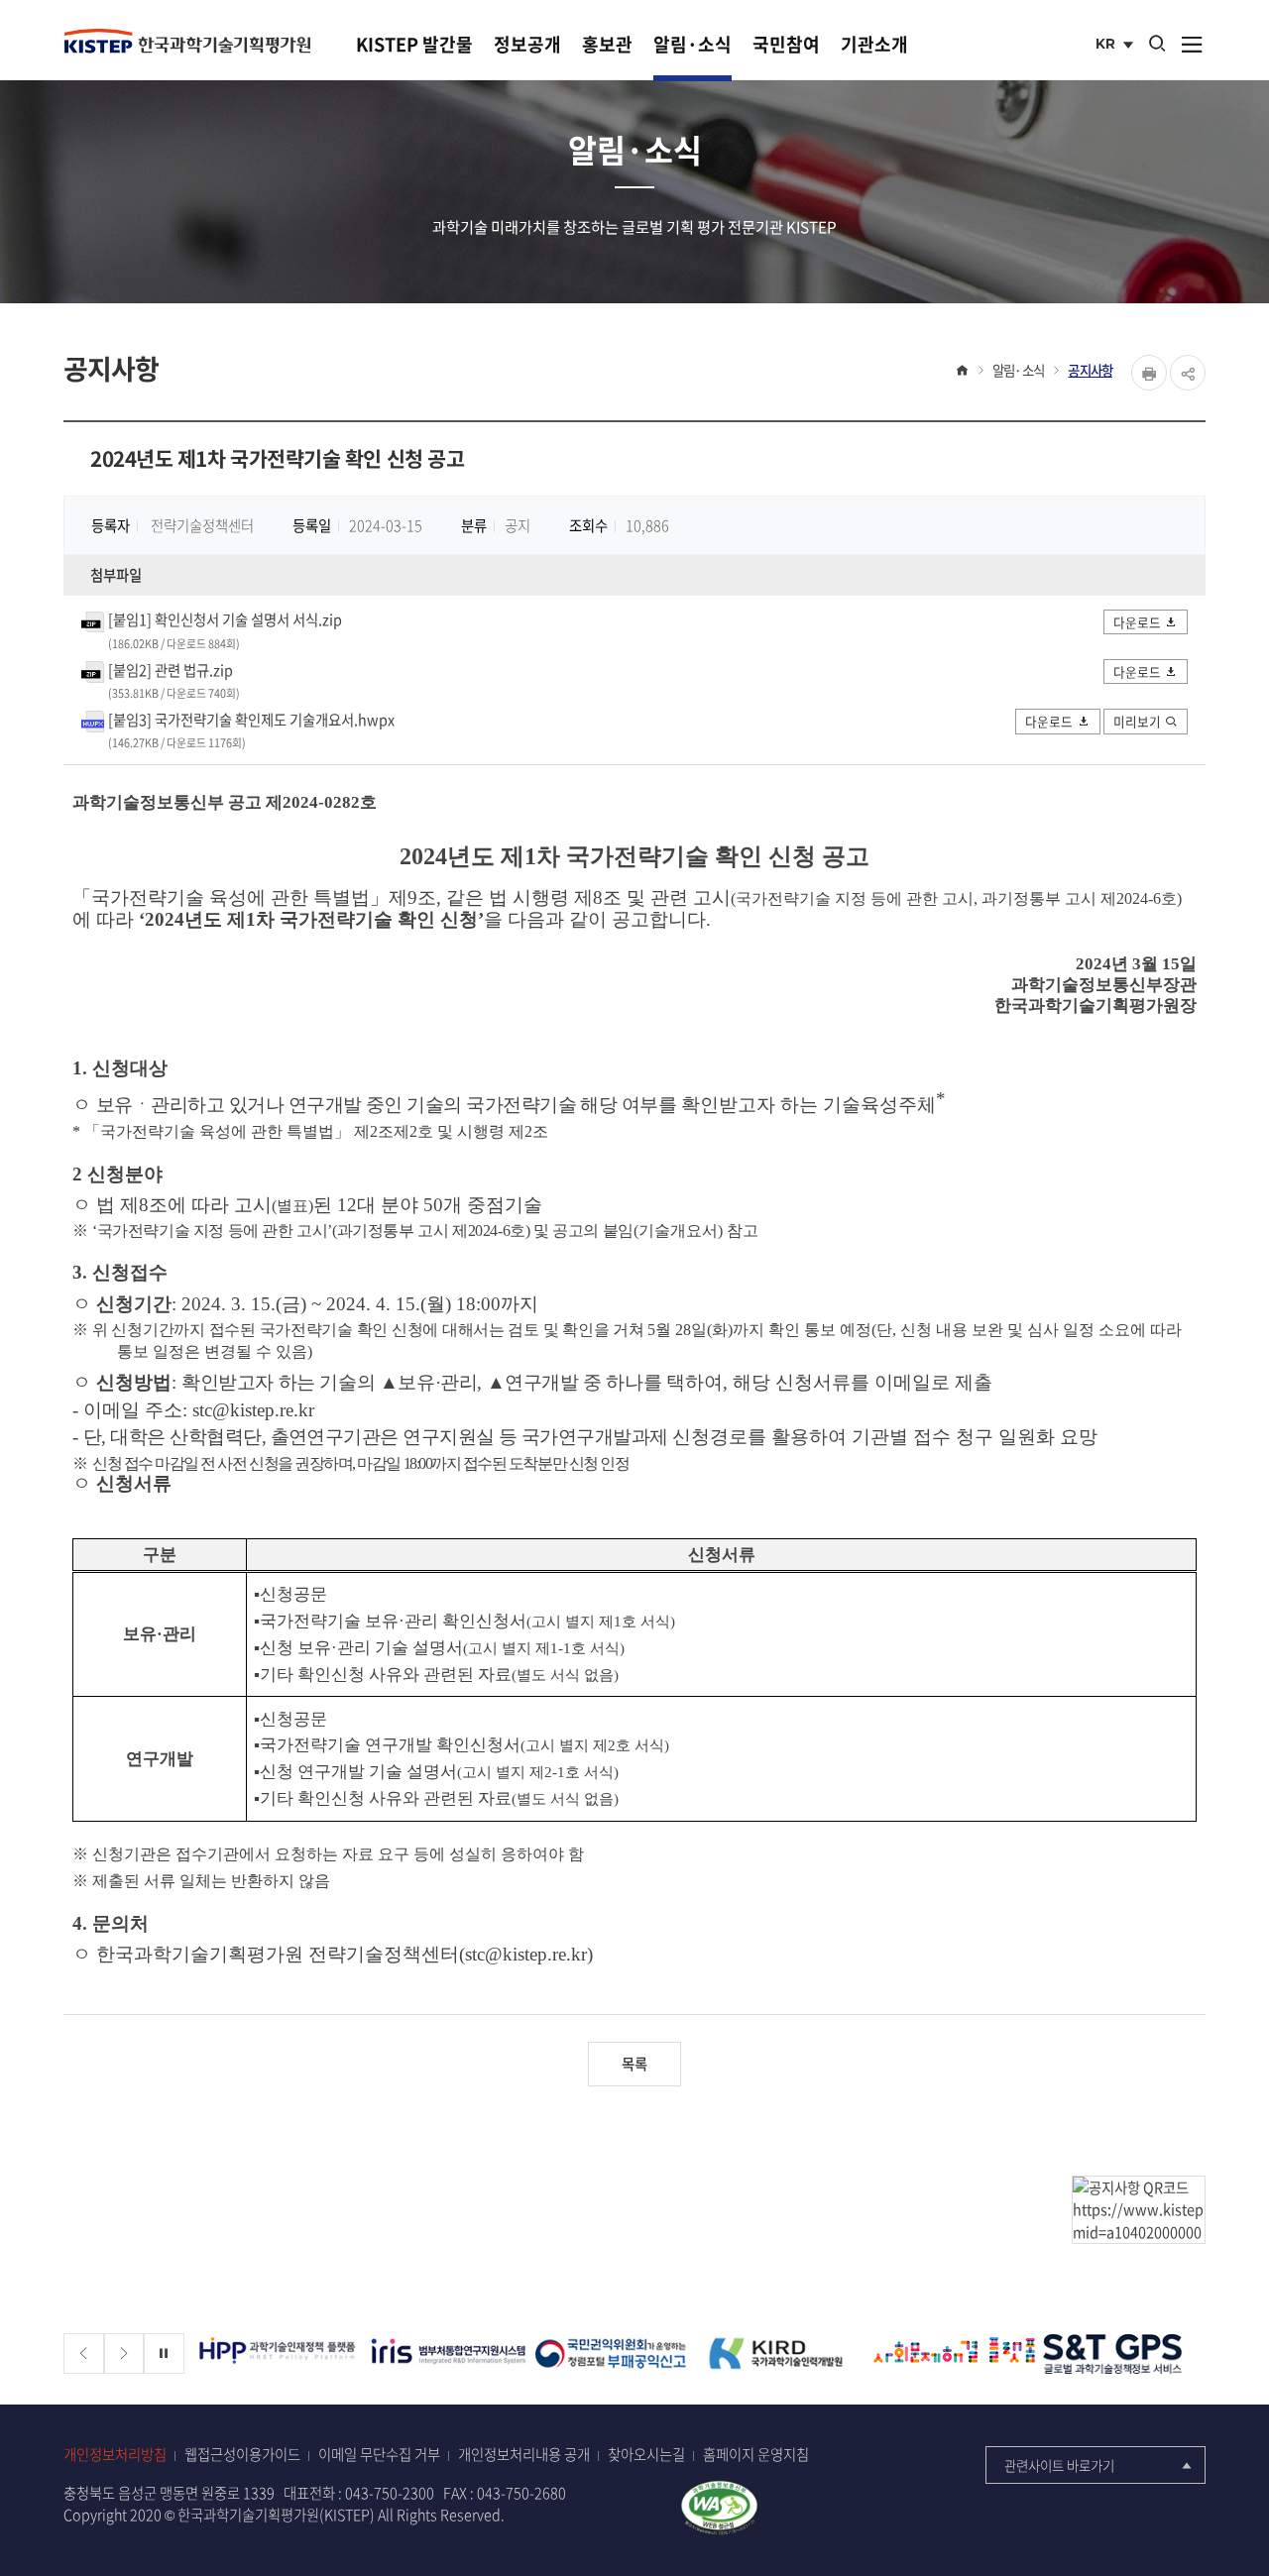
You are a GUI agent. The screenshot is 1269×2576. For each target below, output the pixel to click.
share (1188, 373)
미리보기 (1137, 721)
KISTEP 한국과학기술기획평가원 (187, 41)
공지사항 (1090, 370)
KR (1117, 46)
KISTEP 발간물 (414, 44)
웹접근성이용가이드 (242, 2455)
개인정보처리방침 (115, 2455)
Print (1149, 373)
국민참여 (786, 44)
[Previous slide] (84, 2353)
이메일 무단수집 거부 (379, 2455)
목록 (634, 2064)
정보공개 (527, 44)
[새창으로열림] (719, 2506)
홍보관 (607, 44)
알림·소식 (692, 44)
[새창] (279, 2353)
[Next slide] (124, 2353)
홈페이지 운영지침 (756, 2455)
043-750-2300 (390, 2493)
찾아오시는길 (646, 2455)
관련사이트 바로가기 (1059, 2465)
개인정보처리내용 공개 (524, 2455)
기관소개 (874, 44)
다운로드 (1137, 622)
